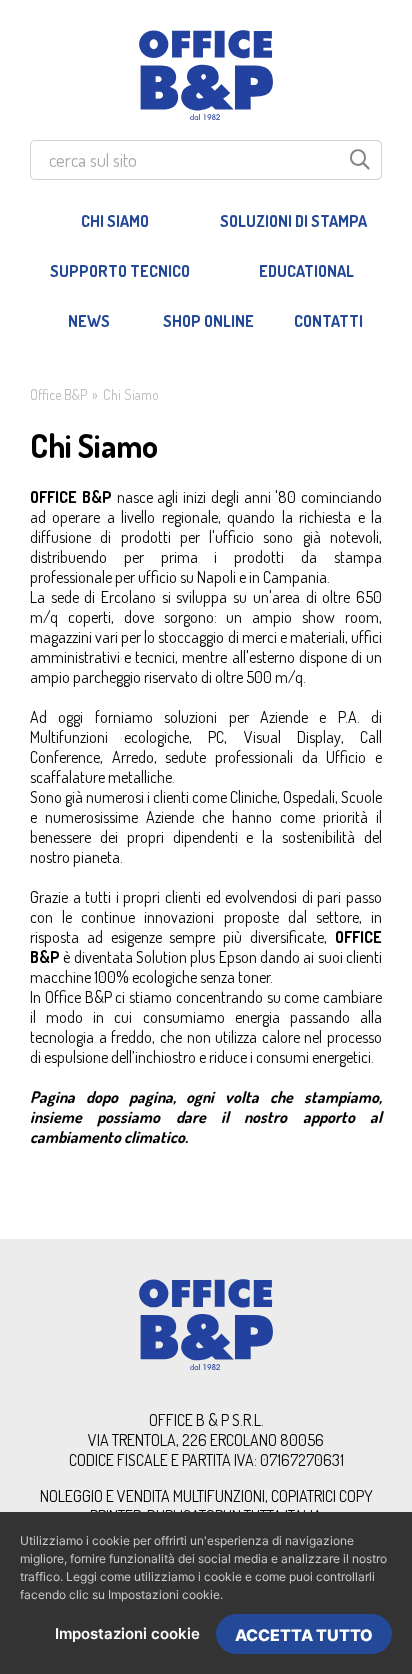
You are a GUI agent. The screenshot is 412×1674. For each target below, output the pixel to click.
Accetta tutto (304, 1635)
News (89, 321)
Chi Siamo (115, 221)
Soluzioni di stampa (293, 221)
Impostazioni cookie (127, 1633)
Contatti (328, 321)
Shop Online (208, 321)
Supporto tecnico (120, 271)
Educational (306, 271)
